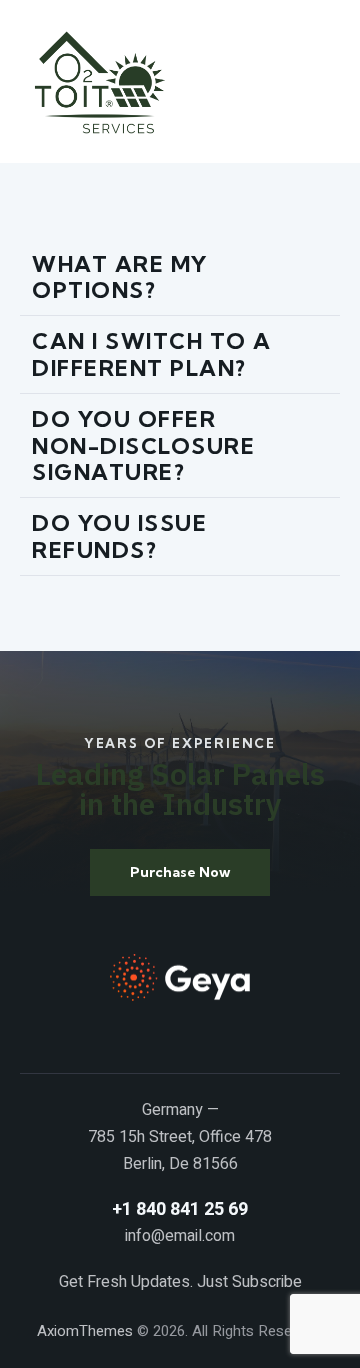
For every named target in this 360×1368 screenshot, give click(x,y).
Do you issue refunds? (119, 536)
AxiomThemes (85, 1331)
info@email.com (180, 1236)
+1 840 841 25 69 (180, 1209)
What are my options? (120, 277)
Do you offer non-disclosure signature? (143, 445)
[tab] (180, 278)
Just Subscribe (249, 1282)
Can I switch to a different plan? (152, 354)
